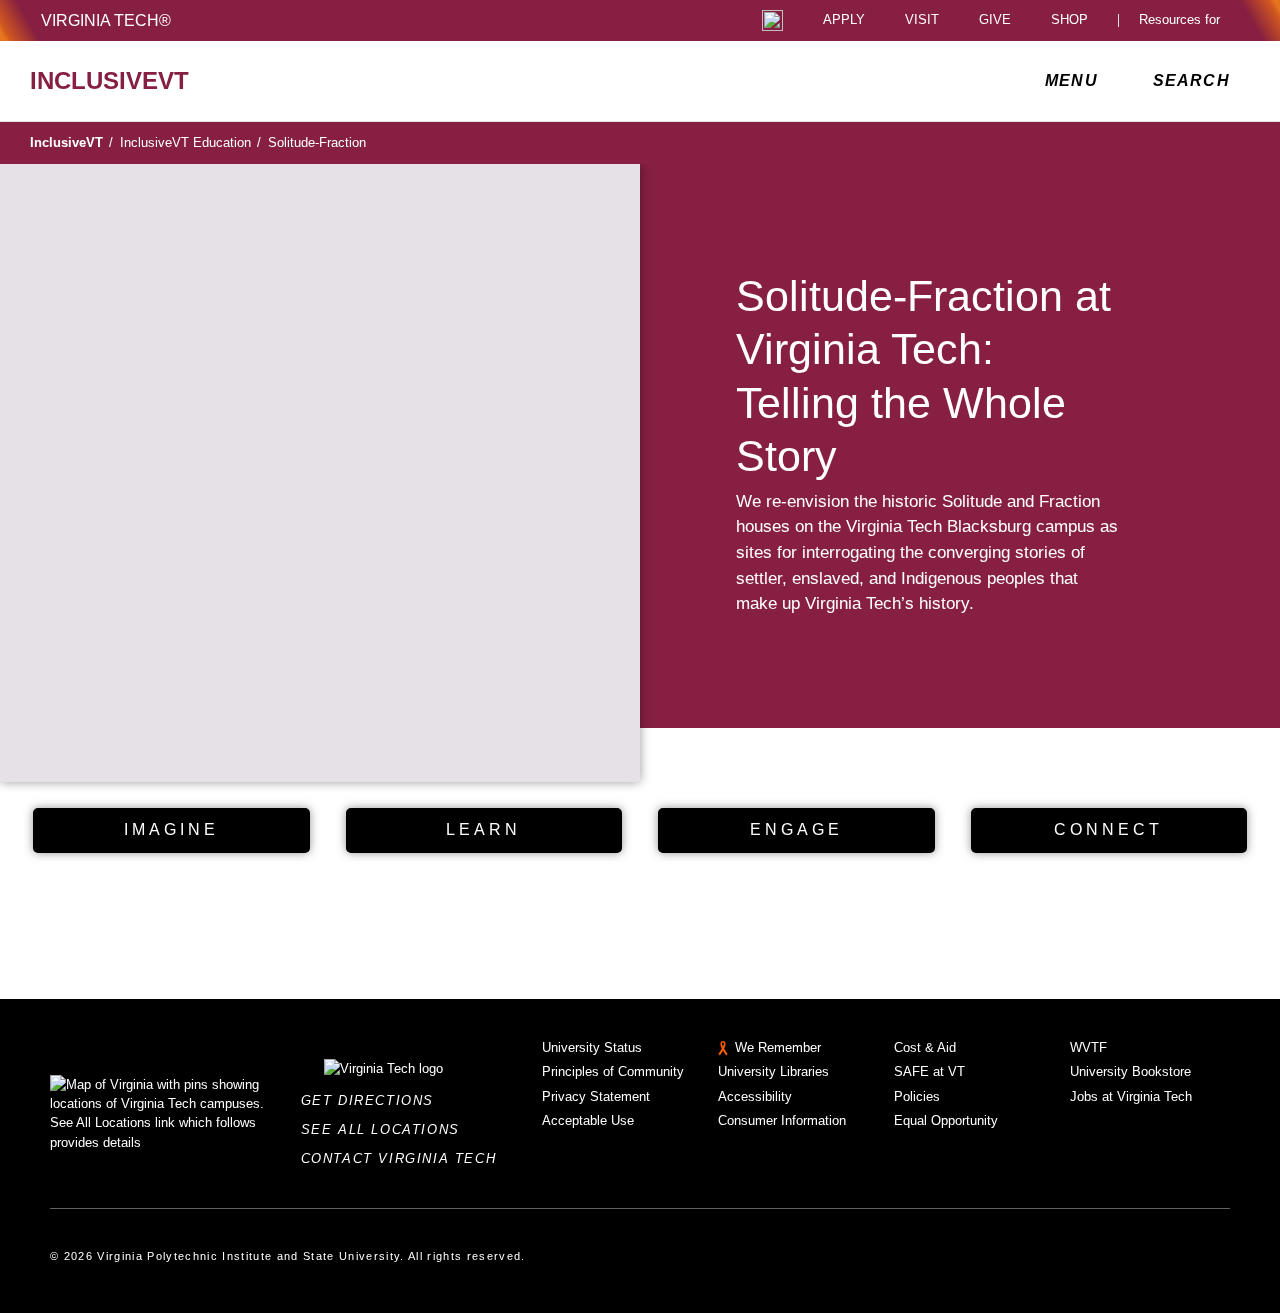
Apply (844, 20)
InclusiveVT (71, 142)
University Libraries (773, 1071)
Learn (483, 829)
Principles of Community (613, 1071)
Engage (796, 829)
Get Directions (373, 1100)
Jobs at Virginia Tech (1131, 1096)
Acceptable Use (588, 1120)
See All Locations (386, 1129)
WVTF (1088, 1047)
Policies (917, 1096)
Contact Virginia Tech (404, 1158)
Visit (922, 20)
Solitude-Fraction (317, 142)
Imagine (171, 829)
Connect (1108, 829)
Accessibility (755, 1096)
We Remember (778, 1047)
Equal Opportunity (946, 1120)
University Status (592, 1047)
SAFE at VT (929, 1071)
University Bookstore (1130, 1071)
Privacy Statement (596, 1096)
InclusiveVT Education (190, 142)
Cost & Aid (925, 1047)
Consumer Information (782, 1120)
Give (995, 20)
